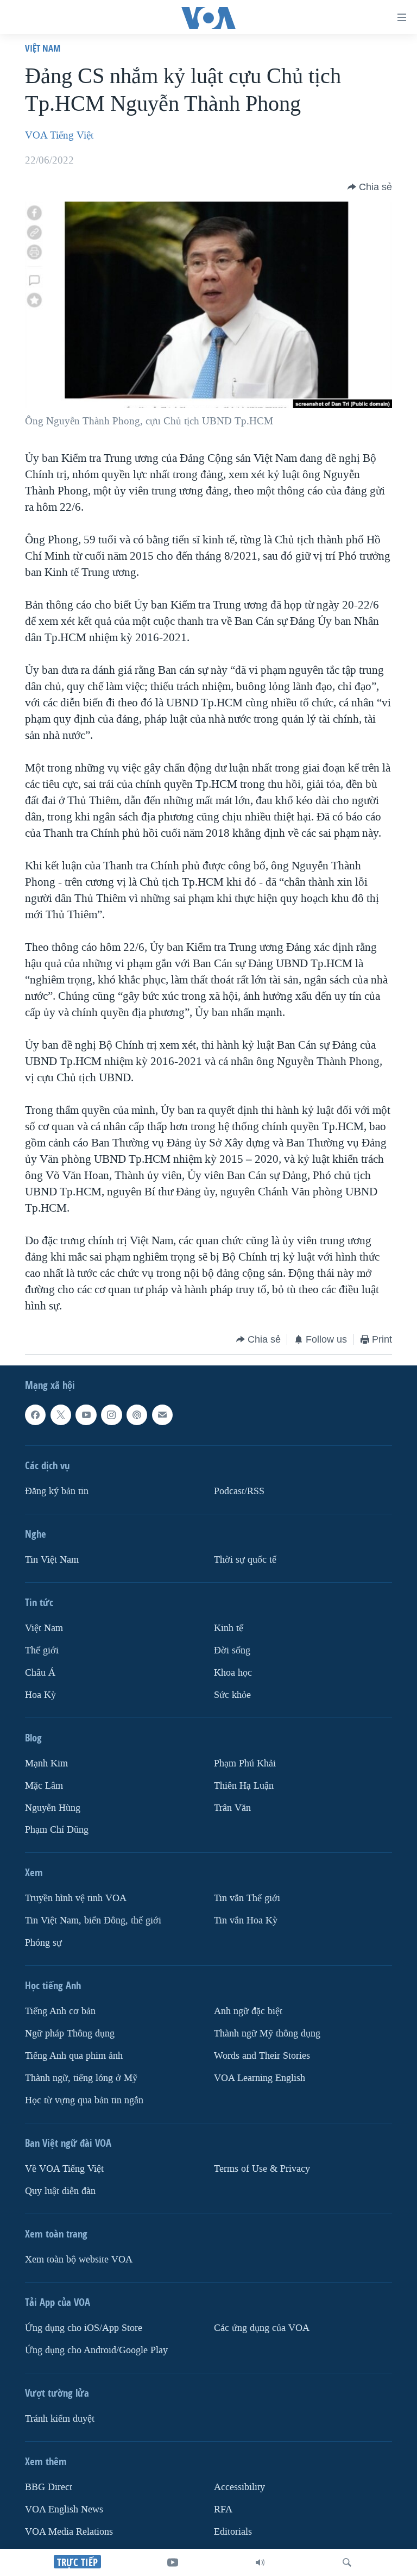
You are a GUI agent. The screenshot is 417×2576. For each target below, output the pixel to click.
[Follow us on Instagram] (111, 1415)
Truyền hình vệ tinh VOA (76, 1898)
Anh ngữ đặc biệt (248, 2011)
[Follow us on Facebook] (35, 1415)
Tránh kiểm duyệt (60, 2419)
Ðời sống (232, 1650)
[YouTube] (173, 2562)
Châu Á (40, 1673)
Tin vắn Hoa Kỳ (246, 1920)
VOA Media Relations (69, 2532)
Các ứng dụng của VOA (262, 2328)
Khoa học (233, 1673)
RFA (223, 2509)
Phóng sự (43, 1943)
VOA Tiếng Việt (59, 135)
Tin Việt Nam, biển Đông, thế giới (93, 1920)
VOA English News (64, 2509)
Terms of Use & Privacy (262, 2169)
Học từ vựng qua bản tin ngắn (84, 2100)
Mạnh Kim (46, 1763)
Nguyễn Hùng (53, 1807)
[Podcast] (137, 1415)
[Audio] (260, 2562)
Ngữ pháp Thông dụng (70, 2033)
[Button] (370, 187)
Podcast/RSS (239, 1491)
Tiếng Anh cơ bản (60, 2011)
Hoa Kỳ (40, 1694)
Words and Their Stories (262, 2056)
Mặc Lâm (44, 1785)
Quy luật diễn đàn (60, 2191)
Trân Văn (232, 1807)
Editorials (233, 2532)
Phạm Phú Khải (245, 1763)
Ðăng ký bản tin (57, 1491)
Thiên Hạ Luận (244, 1785)
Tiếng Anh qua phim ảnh (74, 2056)
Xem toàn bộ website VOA (79, 2260)
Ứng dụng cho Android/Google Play (96, 2350)
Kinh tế (229, 1628)
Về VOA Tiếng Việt (64, 2169)
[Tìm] (347, 2562)
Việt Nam (43, 48)
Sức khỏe (232, 1694)
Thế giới (42, 1650)
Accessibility (239, 2487)
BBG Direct (49, 2487)
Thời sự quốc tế (245, 1560)
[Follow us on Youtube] (86, 1415)
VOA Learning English (260, 2078)
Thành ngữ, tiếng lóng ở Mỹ (81, 2078)
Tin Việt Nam (52, 1560)
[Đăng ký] (162, 1415)
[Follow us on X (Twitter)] (61, 1415)
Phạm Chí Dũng (57, 1830)
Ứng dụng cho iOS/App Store (84, 2328)
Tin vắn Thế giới (247, 1898)
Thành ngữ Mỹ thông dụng (267, 2033)
